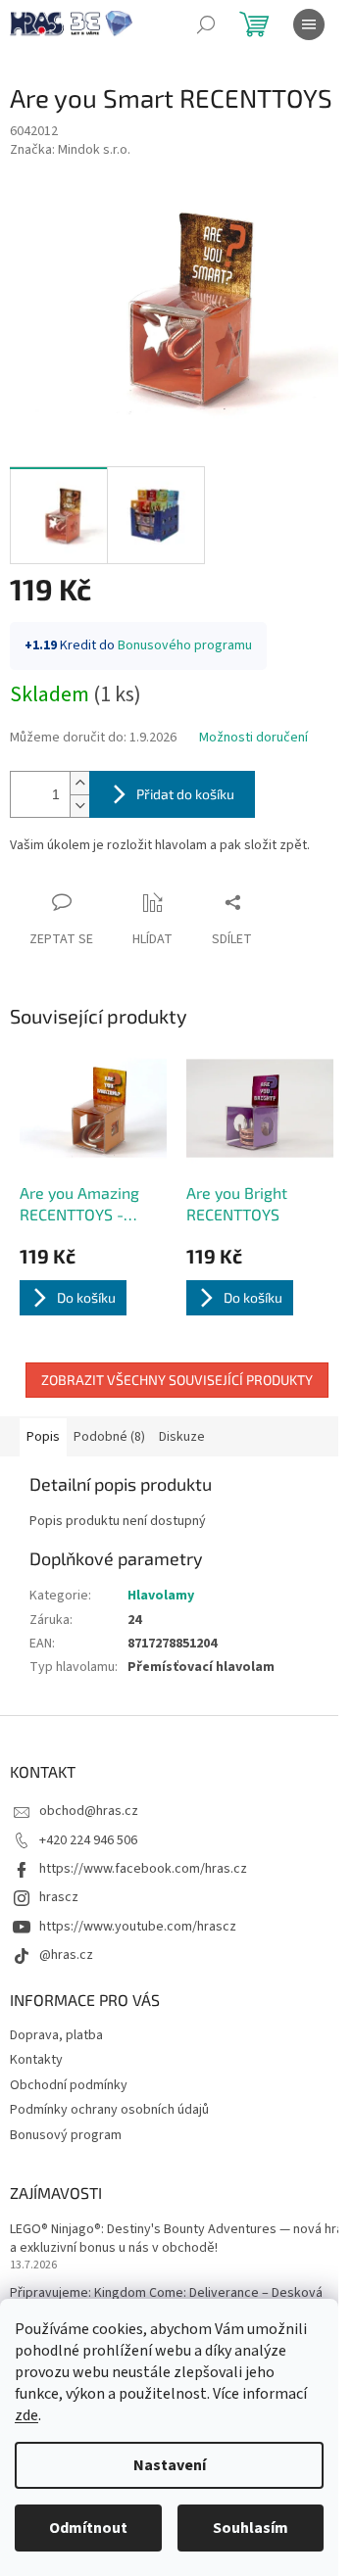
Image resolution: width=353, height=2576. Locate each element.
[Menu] (309, 24)
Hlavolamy (161, 1596)
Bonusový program (66, 2135)
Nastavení (170, 2465)
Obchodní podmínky (69, 2085)
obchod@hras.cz (89, 1811)
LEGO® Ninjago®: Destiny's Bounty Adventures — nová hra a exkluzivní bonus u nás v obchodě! (176, 2239)
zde (26, 2415)
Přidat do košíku (185, 794)
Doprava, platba (56, 2035)
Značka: (70, 150)
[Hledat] (206, 24)
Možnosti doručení (253, 738)
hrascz (59, 1897)
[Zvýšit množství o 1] (79, 783)
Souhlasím (251, 2528)
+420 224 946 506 (88, 1840)
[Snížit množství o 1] (79, 806)
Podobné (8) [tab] (109, 1437)
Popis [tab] (43, 1437)
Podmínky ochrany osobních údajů (109, 2110)
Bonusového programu (185, 645)
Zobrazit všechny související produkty (177, 1380)
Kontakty (36, 2060)
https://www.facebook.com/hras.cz (143, 1869)
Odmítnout (88, 2528)
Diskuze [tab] (182, 1437)
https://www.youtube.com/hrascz (138, 1927)
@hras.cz (66, 1955)
